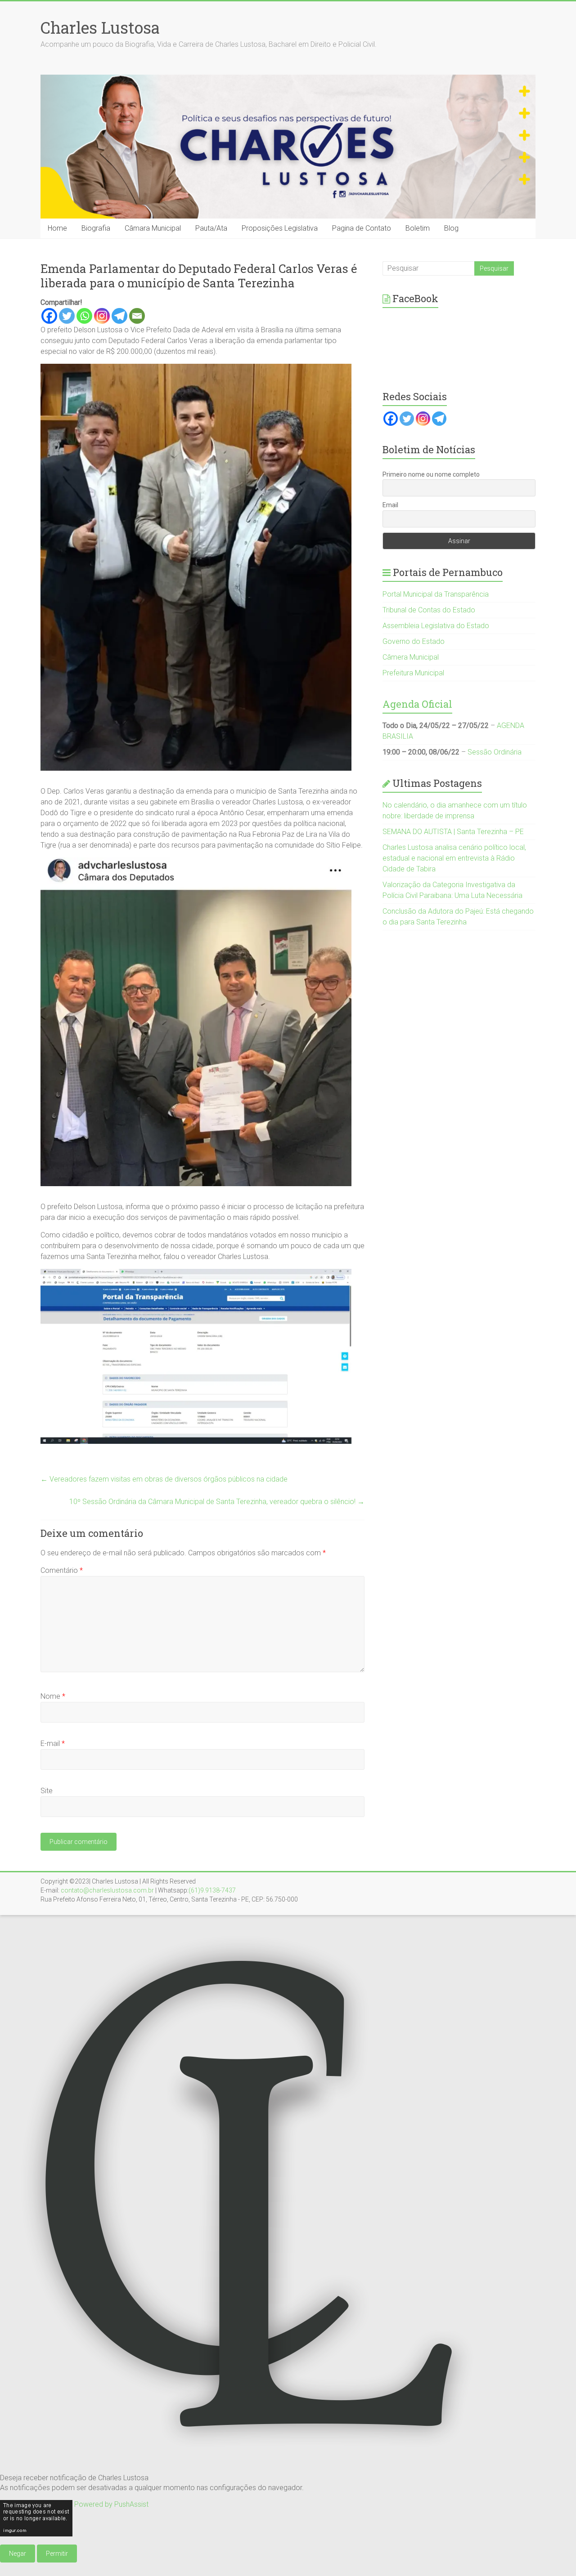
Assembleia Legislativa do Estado (436, 626)
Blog (451, 228)
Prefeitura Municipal (413, 673)
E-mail (53, 1743)
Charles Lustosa (100, 27)
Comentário (62, 1570)
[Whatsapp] (84, 316)
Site (47, 1791)
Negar (18, 2554)
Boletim (418, 228)
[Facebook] (49, 316)
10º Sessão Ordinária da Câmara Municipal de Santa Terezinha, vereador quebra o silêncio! (217, 1502)
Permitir (57, 2554)
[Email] (137, 316)
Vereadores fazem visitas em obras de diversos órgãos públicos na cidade (164, 1479)
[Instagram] (102, 316)
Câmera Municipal (411, 657)
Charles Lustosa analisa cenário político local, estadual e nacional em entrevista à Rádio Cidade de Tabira (454, 858)
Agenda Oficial (417, 704)
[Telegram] (119, 316)
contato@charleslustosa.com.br (107, 1890)
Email (390, 505)
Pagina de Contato (362, 228)
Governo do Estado (414, 641)
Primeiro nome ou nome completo (431, 474)
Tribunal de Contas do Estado (429, 610)
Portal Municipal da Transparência (436, 594)
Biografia (96, 228)
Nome (53, 1696)
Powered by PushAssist (111, 2504)
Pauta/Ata (211, 228)
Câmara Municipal (153, 228)
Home (57, 228)
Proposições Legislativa (280, 228)
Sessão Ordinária (495, 752)
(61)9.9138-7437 (212, 1890)
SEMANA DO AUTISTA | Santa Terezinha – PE (453, 832)
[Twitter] (67, 316)
